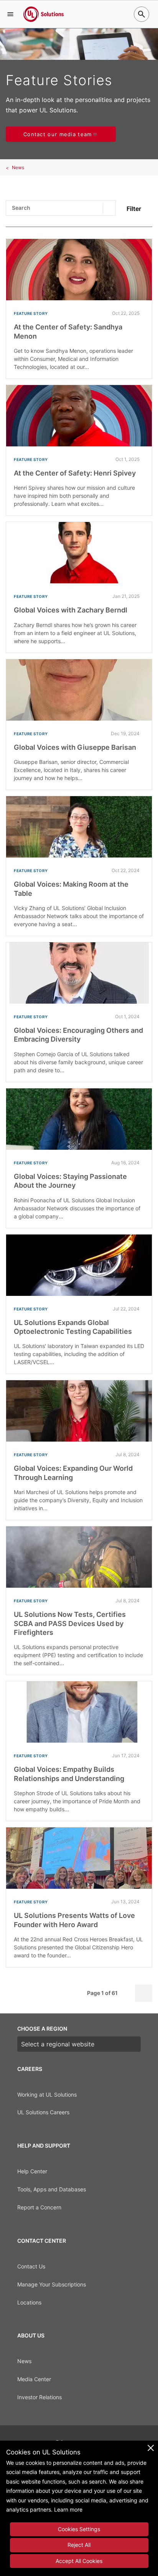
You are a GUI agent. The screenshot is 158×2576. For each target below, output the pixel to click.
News (18, 167)
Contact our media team (58, 134)
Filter (134, 209)
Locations (29, 2302)
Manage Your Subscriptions (52, 2284)
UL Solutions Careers (43, 2112)
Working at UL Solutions (47, 2095)
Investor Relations (39, 2397)
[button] (10, 14)
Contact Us (31, 2266)
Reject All (79, 2545)
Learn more (68, 2509)
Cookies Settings (79, 2529)
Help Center (32, 2171)
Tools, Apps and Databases (52, 2189)
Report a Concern (39, 2207)
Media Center (34, 2379)
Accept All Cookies (79, 2561)
